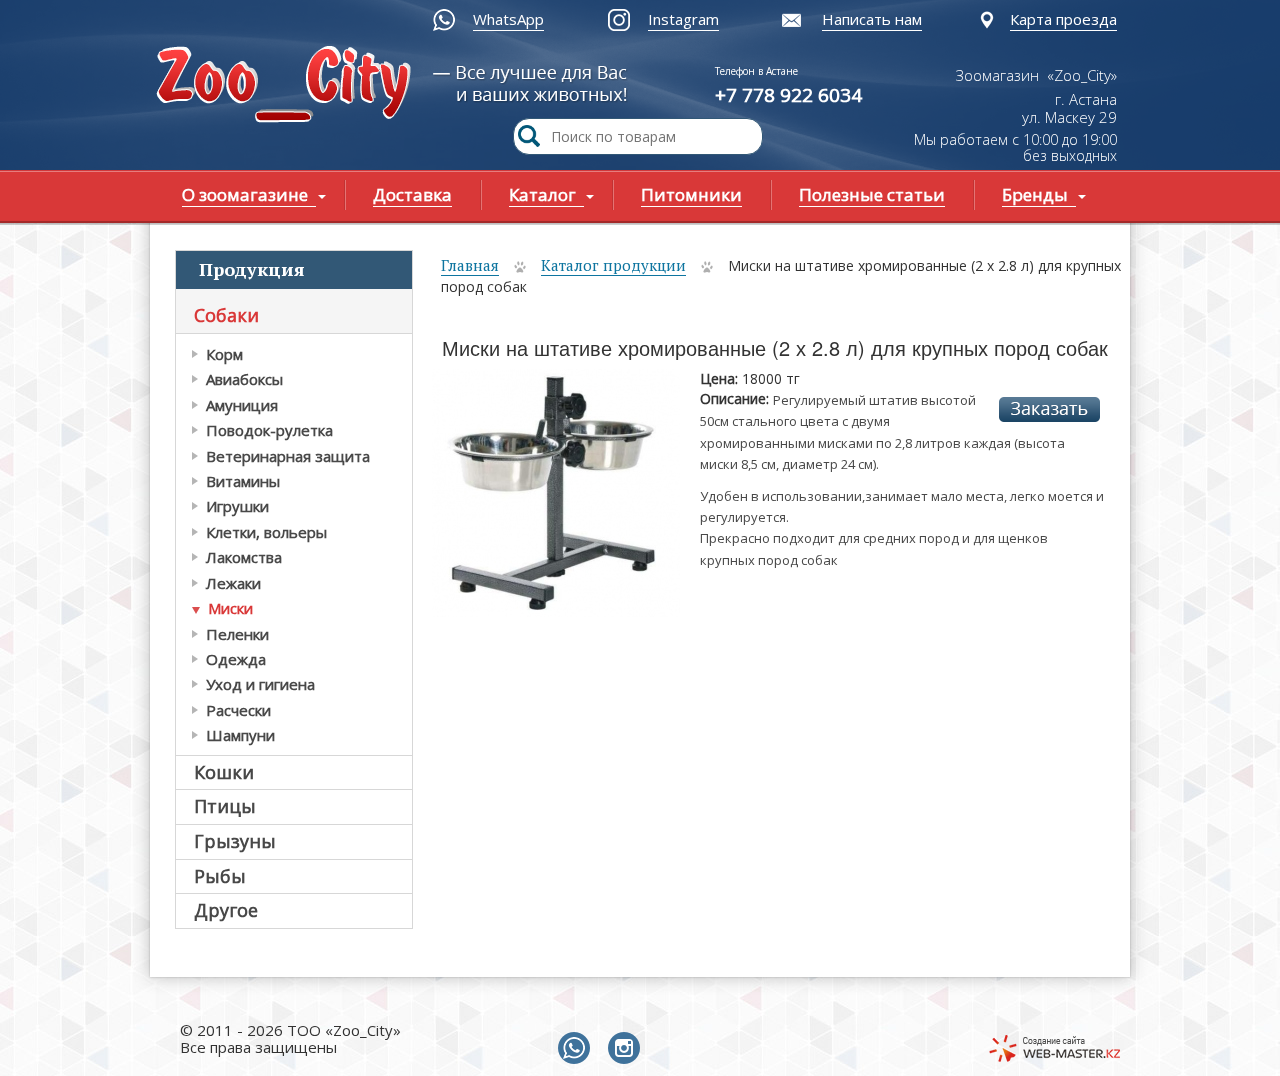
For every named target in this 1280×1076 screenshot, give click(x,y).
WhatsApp (508, 19)
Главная (470, 265)
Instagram (683, 19)
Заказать (1049, 409)
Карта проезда (1063, 19)
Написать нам (872, 19)
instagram (628, 1049)
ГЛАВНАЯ (288, 86)
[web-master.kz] (1054, 1048)
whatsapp (578, 1049)
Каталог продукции (613, 265)
